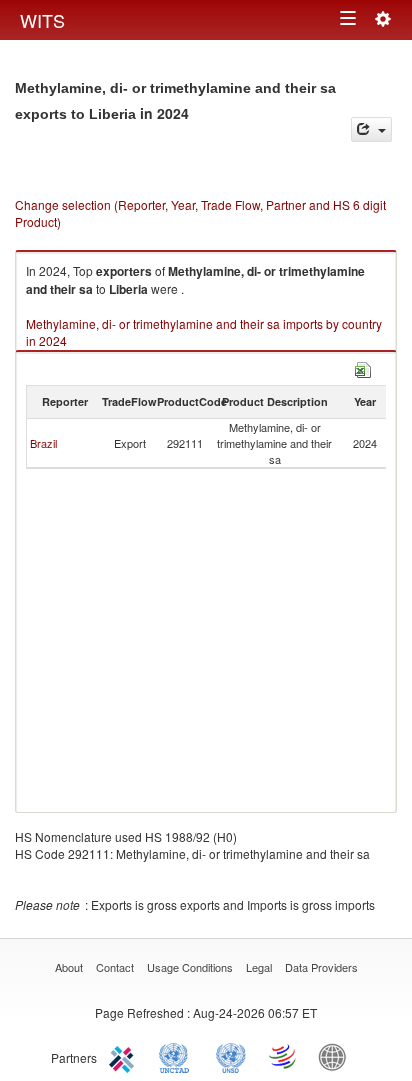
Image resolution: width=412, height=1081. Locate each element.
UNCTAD (178, 1056)
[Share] (371, 129)
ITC (125, 1056)
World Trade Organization (284, 1056)
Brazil (43, 443)
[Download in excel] (363, 367)
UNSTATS (231, 1056)
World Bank (337, 1056)
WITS (42, 20)
